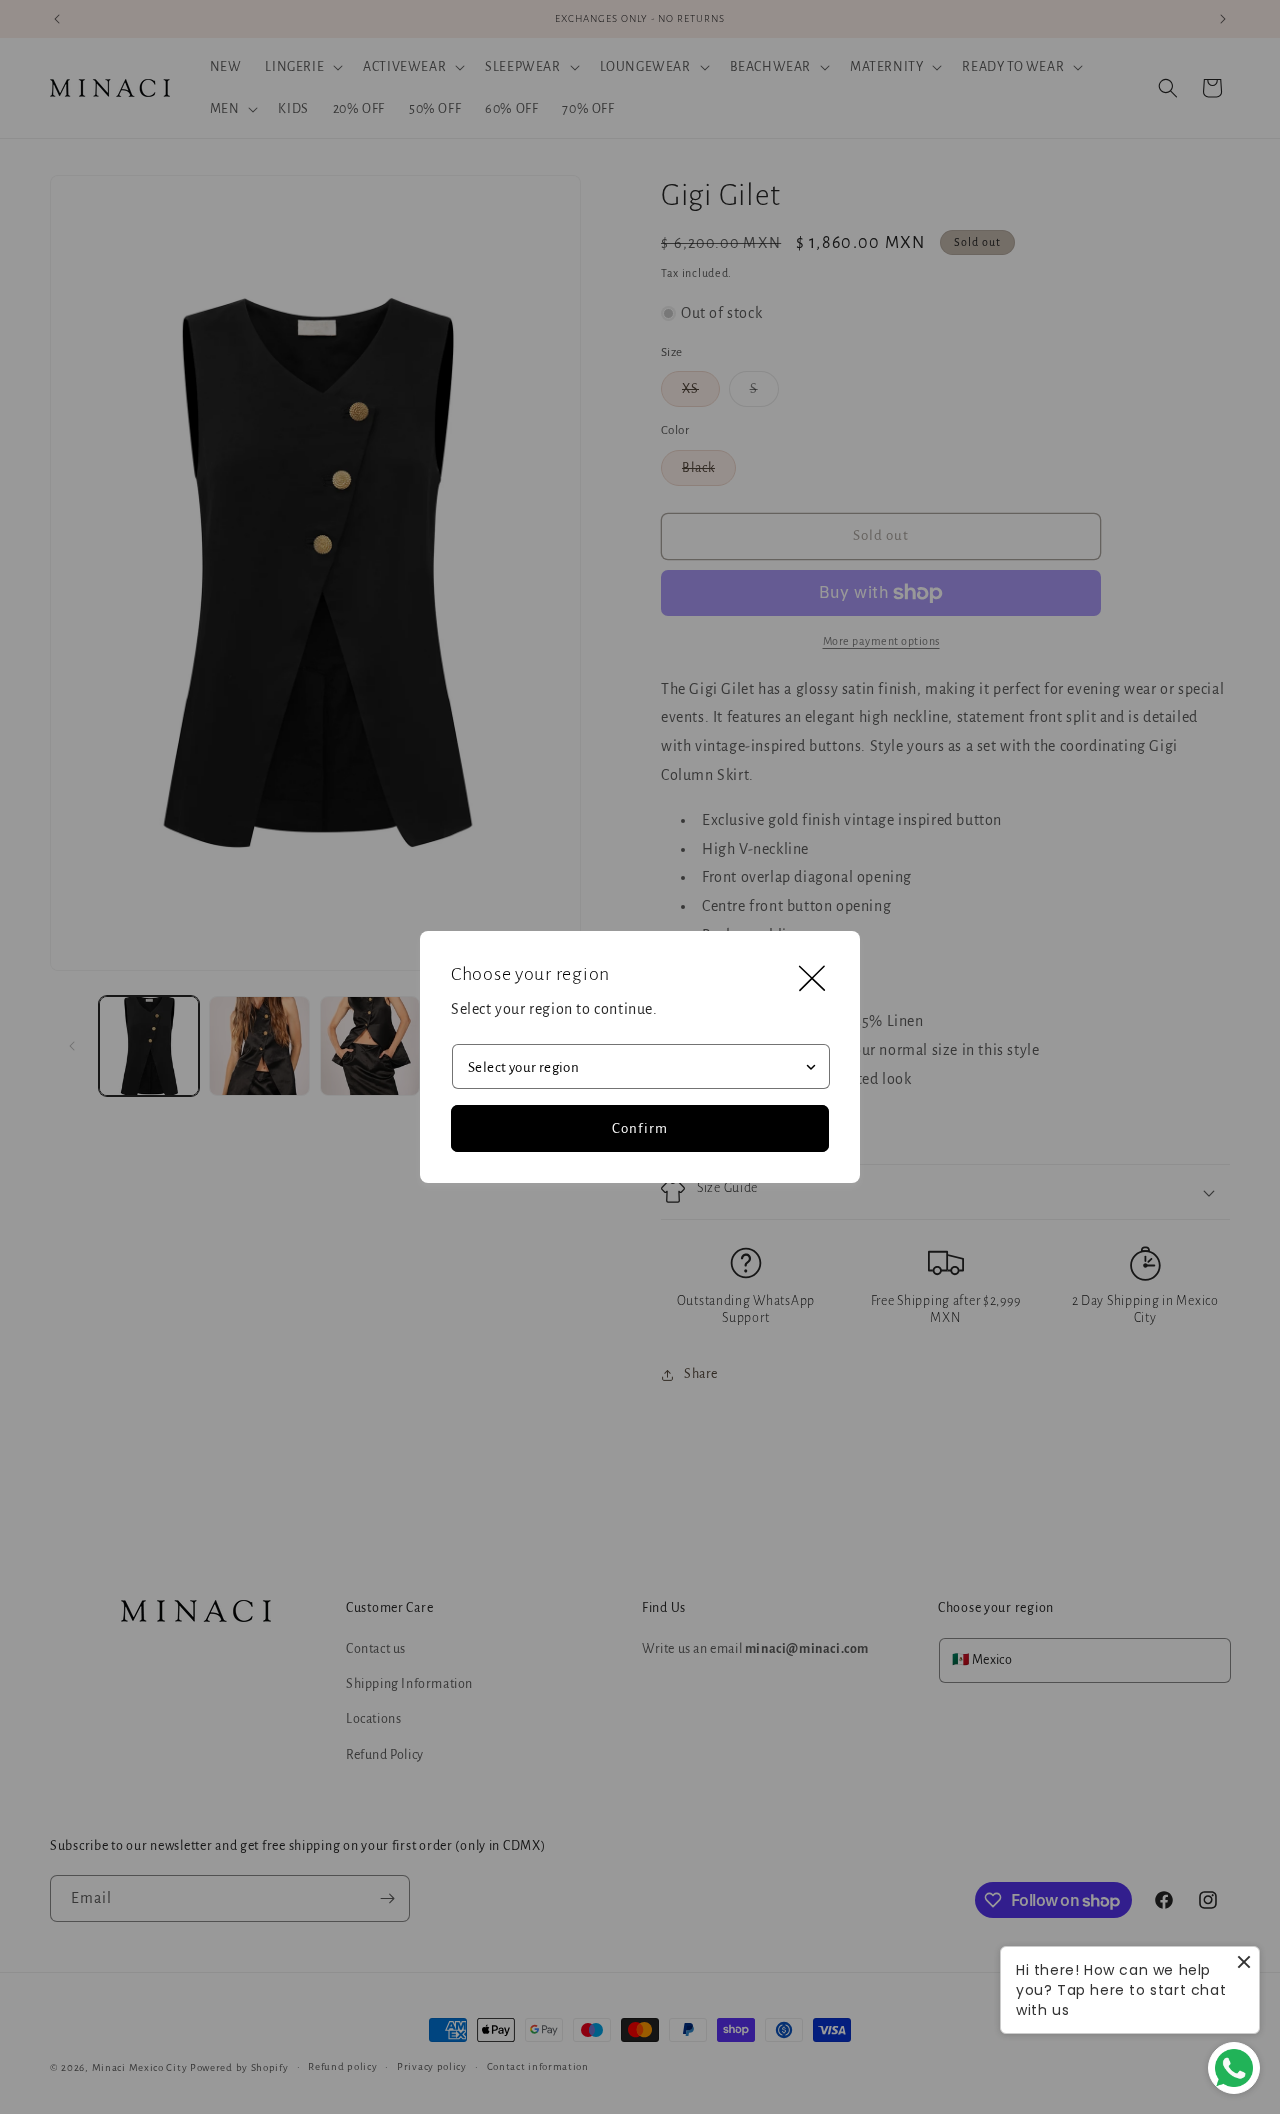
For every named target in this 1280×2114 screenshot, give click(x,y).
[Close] (812, 979)
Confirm (640, 1128)
